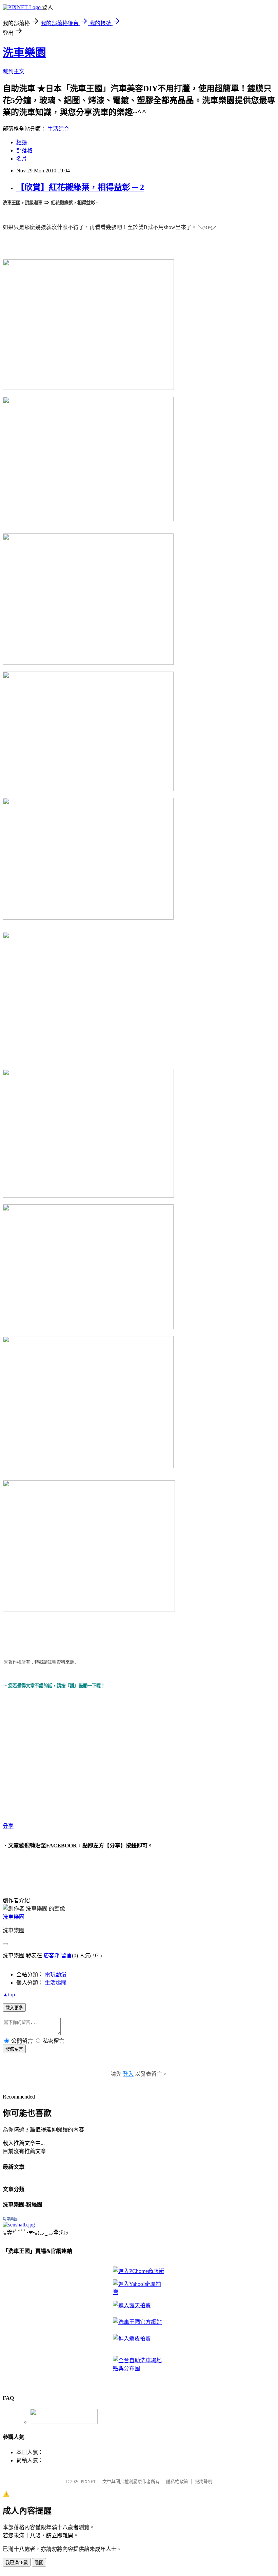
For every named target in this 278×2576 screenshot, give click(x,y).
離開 (39, 2563)
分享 (8, 1826)
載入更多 (14, 2008)
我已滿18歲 (17, 2563)
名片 (22, 159)
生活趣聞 (56, 1983)
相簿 (22, 142)
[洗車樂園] (19, 2225)
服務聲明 (203, 2481)
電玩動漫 (56, 1975)
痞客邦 (52, 1955)
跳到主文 (14, 71)
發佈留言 (14, 2049)
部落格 (24, 151)
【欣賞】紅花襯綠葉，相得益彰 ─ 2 (80, 187)
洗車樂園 (24, 53)
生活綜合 (58, 129)
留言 (66, 1955)
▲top (9, 1995)
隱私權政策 (177, 2481)
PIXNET (88, 2481)
